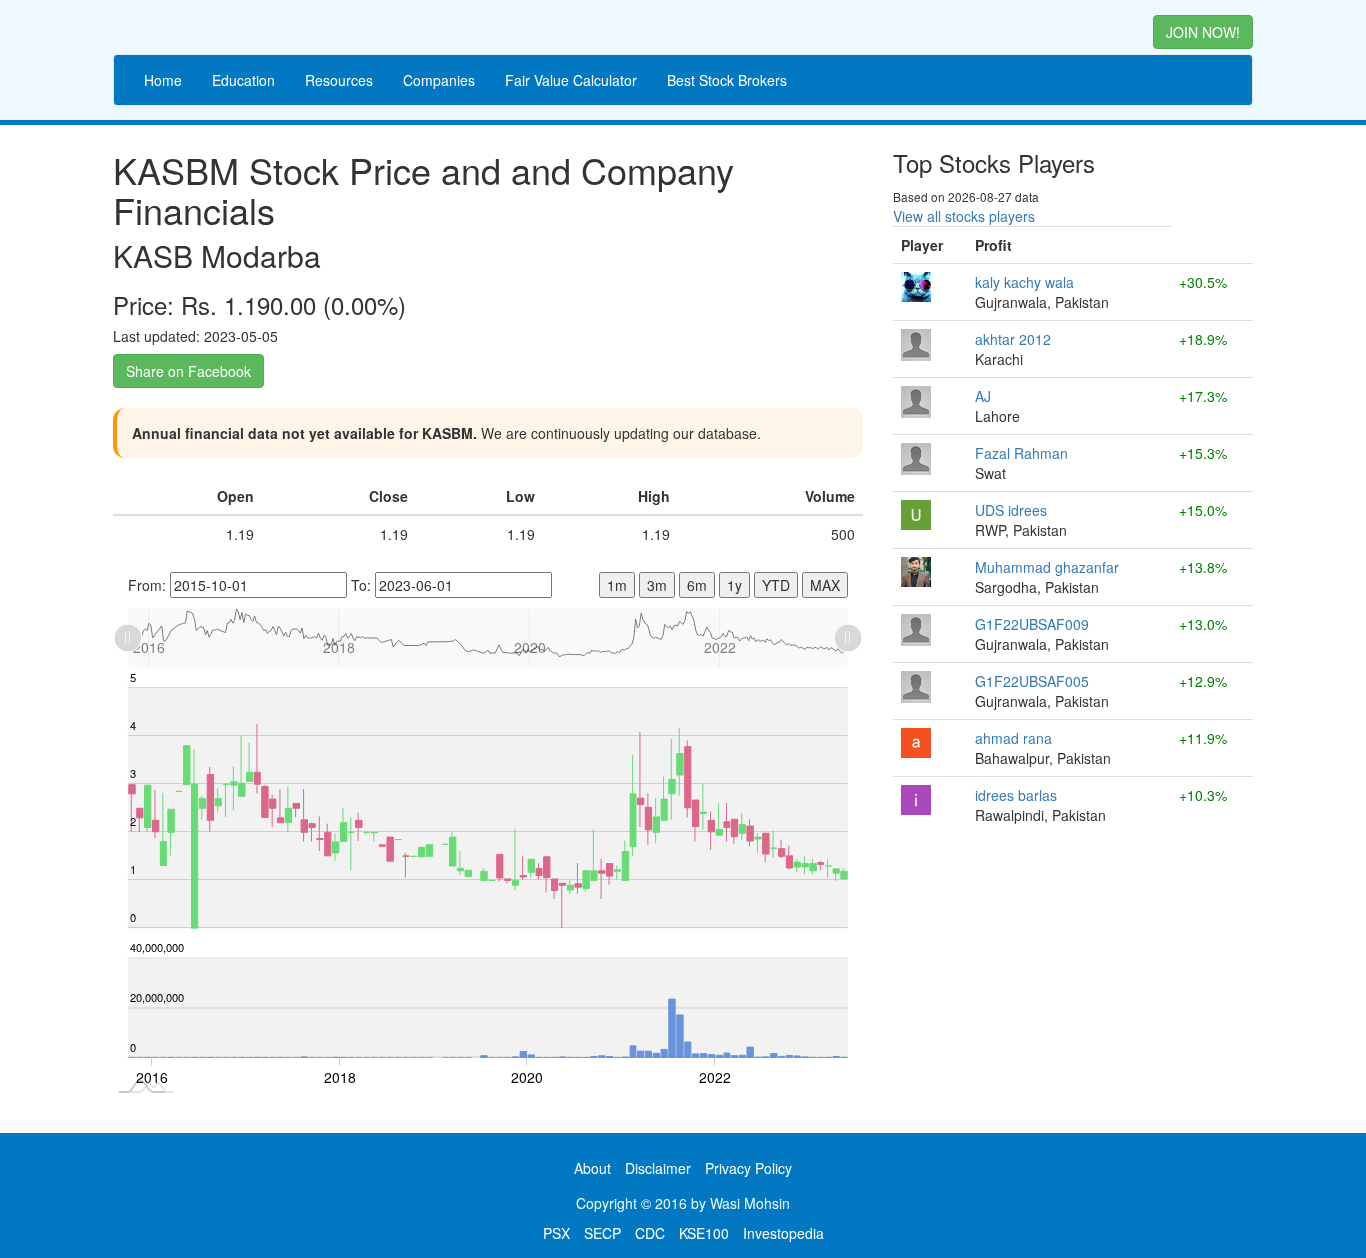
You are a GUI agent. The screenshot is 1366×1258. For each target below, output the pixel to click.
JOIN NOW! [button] (1203, 32)
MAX (825, 585)
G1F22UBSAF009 (1032, 624)
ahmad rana (1013, 738)
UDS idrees (1011, 510)
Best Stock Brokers (727, 80)
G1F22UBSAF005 (1032, 681)
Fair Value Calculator (571, 80)
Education (243, 80)
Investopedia (783, 1233)
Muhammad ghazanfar (1047, 567)
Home (163, 80)
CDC (650, 1233)
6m (697, 585)
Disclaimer (658, 1168)
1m (617, 585)
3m (657, 585)
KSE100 (704, 1233)
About (592, 1168)
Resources (339, 80)
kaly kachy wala (1024, 282)
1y (734, 585)
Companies (439, 80)
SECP (602, 1233)
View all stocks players (964, 216)
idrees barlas (1016, 795)
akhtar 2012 (1013, 339)
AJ (983, 396)
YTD (776, 585)
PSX (556, 1233)
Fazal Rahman (1021, 453)
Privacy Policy (748, 1168)
